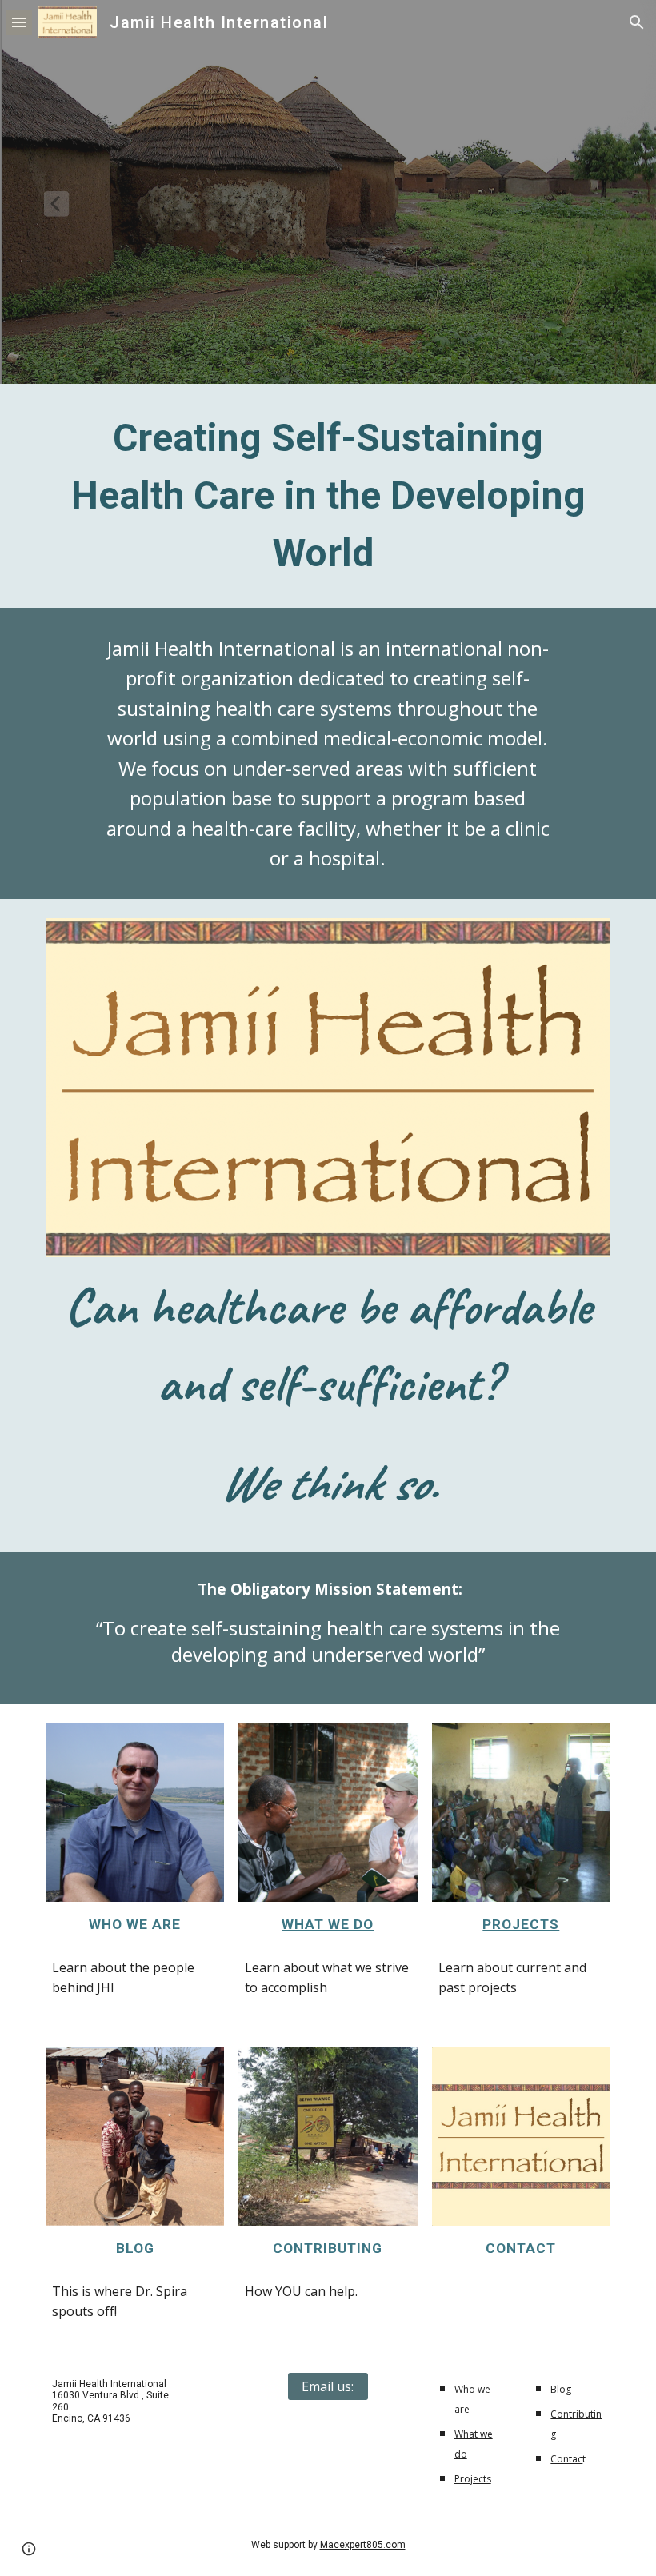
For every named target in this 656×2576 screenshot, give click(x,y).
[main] (328, 496)
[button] (19, 22)
